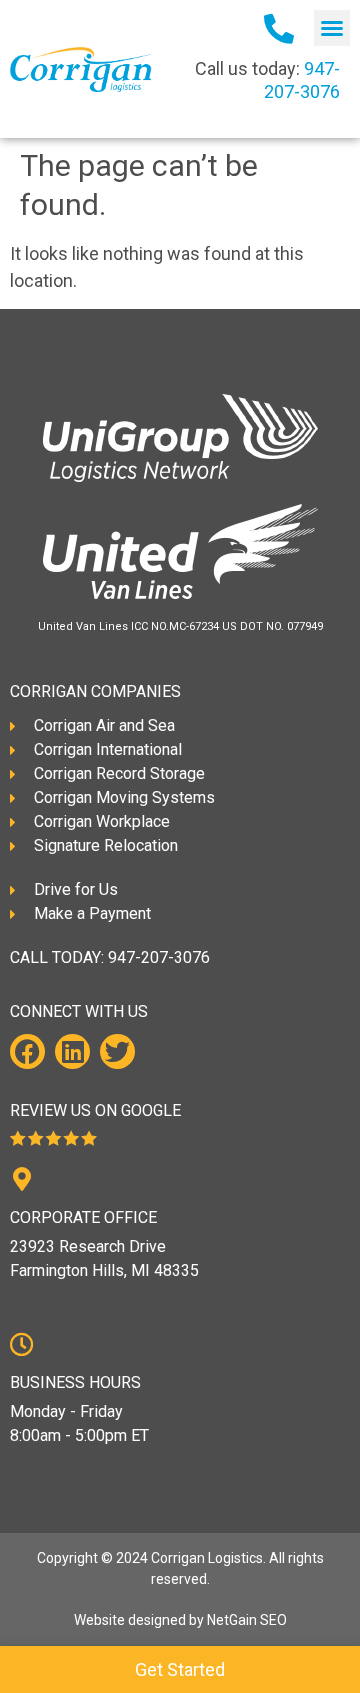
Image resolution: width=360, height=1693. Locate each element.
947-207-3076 (159, 957)
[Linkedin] (72, 1051)
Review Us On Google (95, 1110)
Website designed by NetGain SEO (180, 1620)
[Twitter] (117, 1051)
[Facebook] (27, 1051)
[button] (332, 28)
